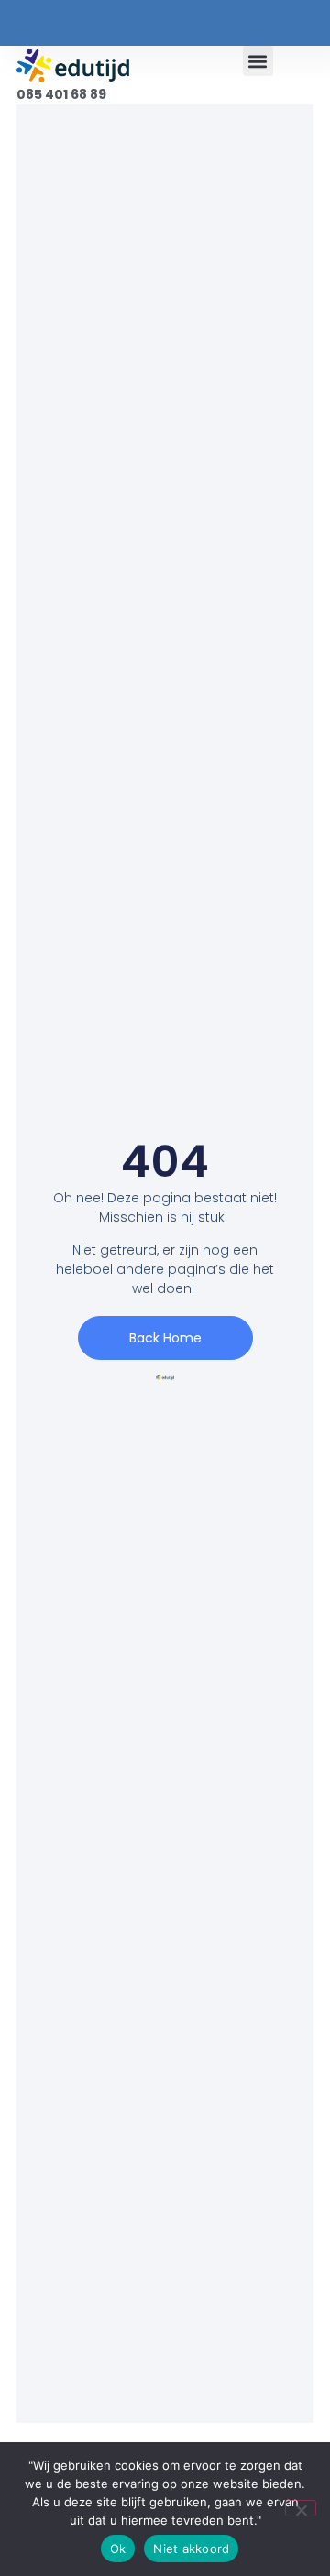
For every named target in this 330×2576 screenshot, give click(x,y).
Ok (118, 2549)
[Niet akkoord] (301, 2508)
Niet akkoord (191, 2549)
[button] (258, 61)
